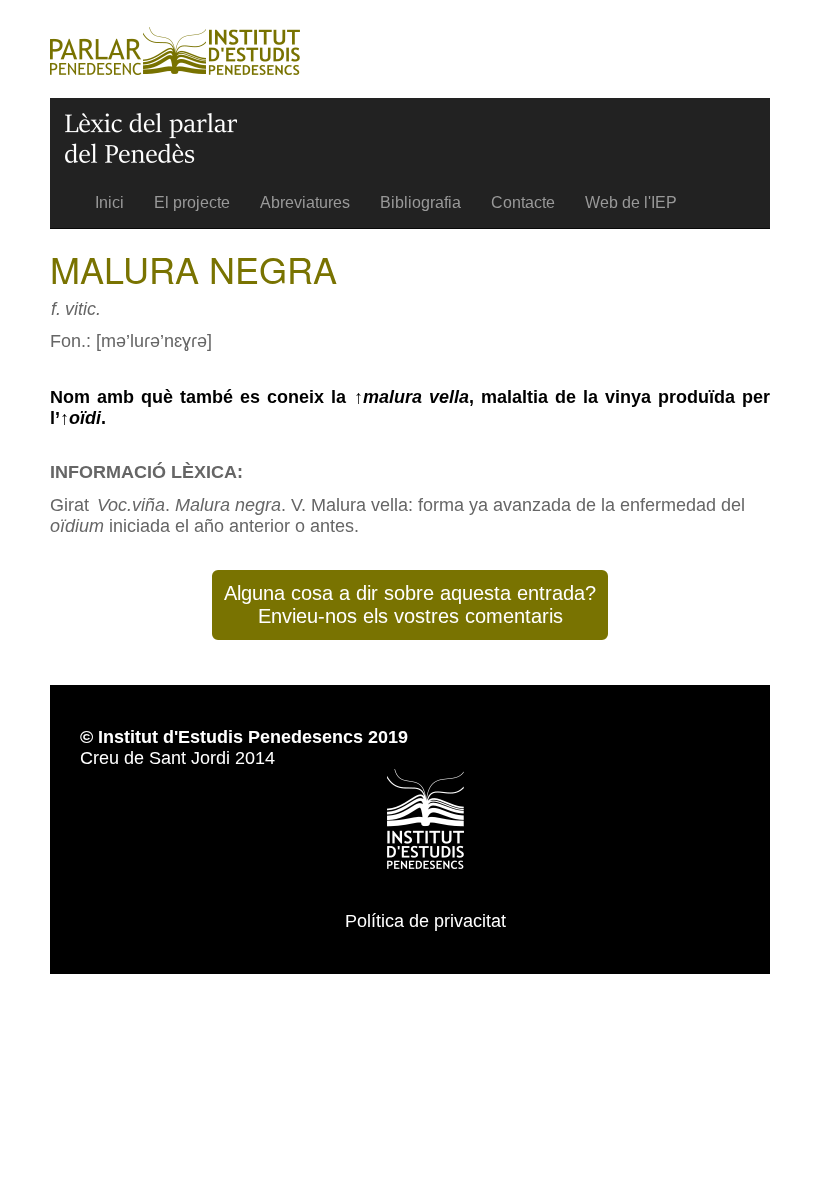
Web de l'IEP (631, 202)
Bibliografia (420, 202)
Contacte (523, 202)
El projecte (192, 202)
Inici (109, 202)
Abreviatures (305, 202)
